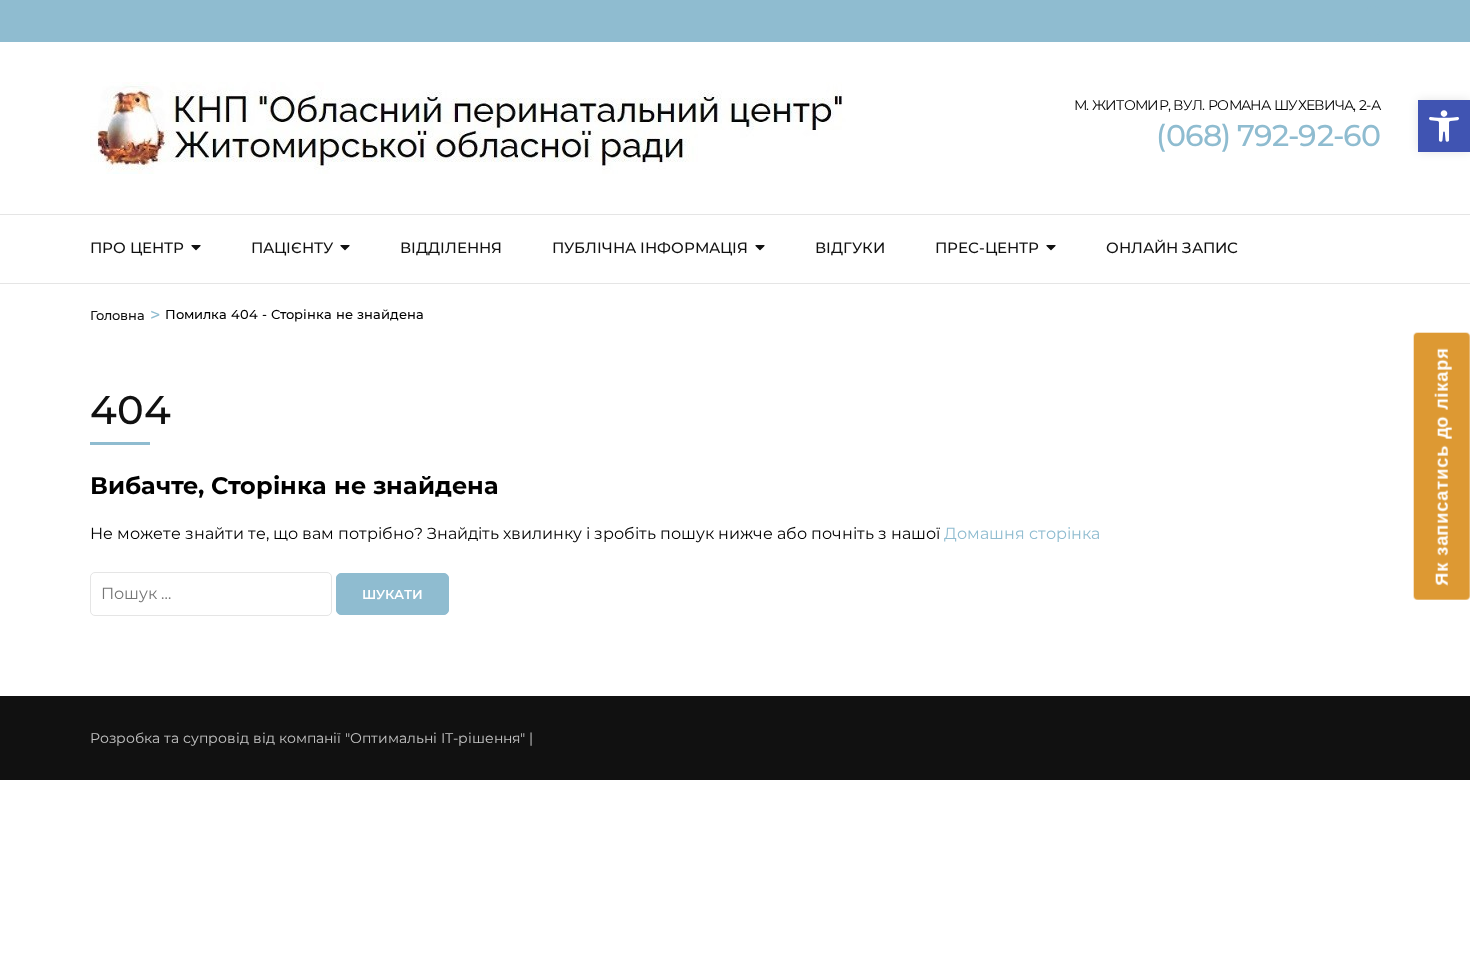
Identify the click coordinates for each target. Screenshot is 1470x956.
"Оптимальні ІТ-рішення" (435, 738)
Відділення (451, 247)
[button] (1444, 126)
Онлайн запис (1172, 247)
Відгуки (850, 247)
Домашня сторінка (1022, 533)
